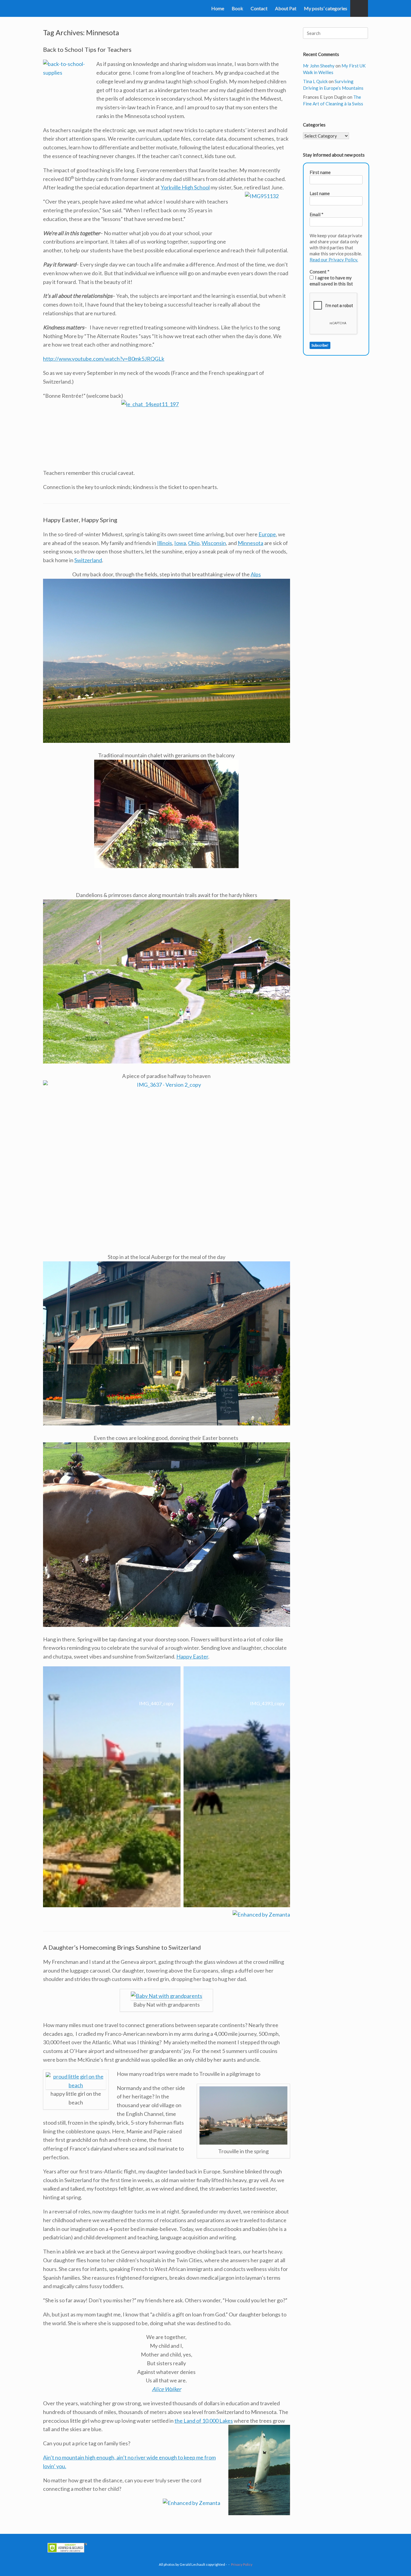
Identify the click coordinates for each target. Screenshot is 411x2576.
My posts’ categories (326, 8)
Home (218, 8)
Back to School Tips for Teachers (87, 49)
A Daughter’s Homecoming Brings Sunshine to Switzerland (122, 1947)
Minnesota (250, 543)
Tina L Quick (315, 81)
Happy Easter (192, 1656)
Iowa (180, 543)
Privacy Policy (242, 2564)
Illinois (165, 543)
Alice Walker (167, 2389)
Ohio (194, 543)
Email (317, 214)
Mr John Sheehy (319, 66)
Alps (256, 574)
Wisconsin (214, 543)
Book (237, 8)
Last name (320, 193)
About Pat (286, 8)
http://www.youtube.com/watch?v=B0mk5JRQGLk (104, 359)
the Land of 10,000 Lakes (204, 2421)
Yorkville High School (185, 187)
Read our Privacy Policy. (334, 260)
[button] (359, 8)
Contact (259, 8)
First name (320, 172)
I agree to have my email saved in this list (331, 281)
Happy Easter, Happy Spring (80, 520)
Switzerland (88, 560)
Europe (267, 534)
